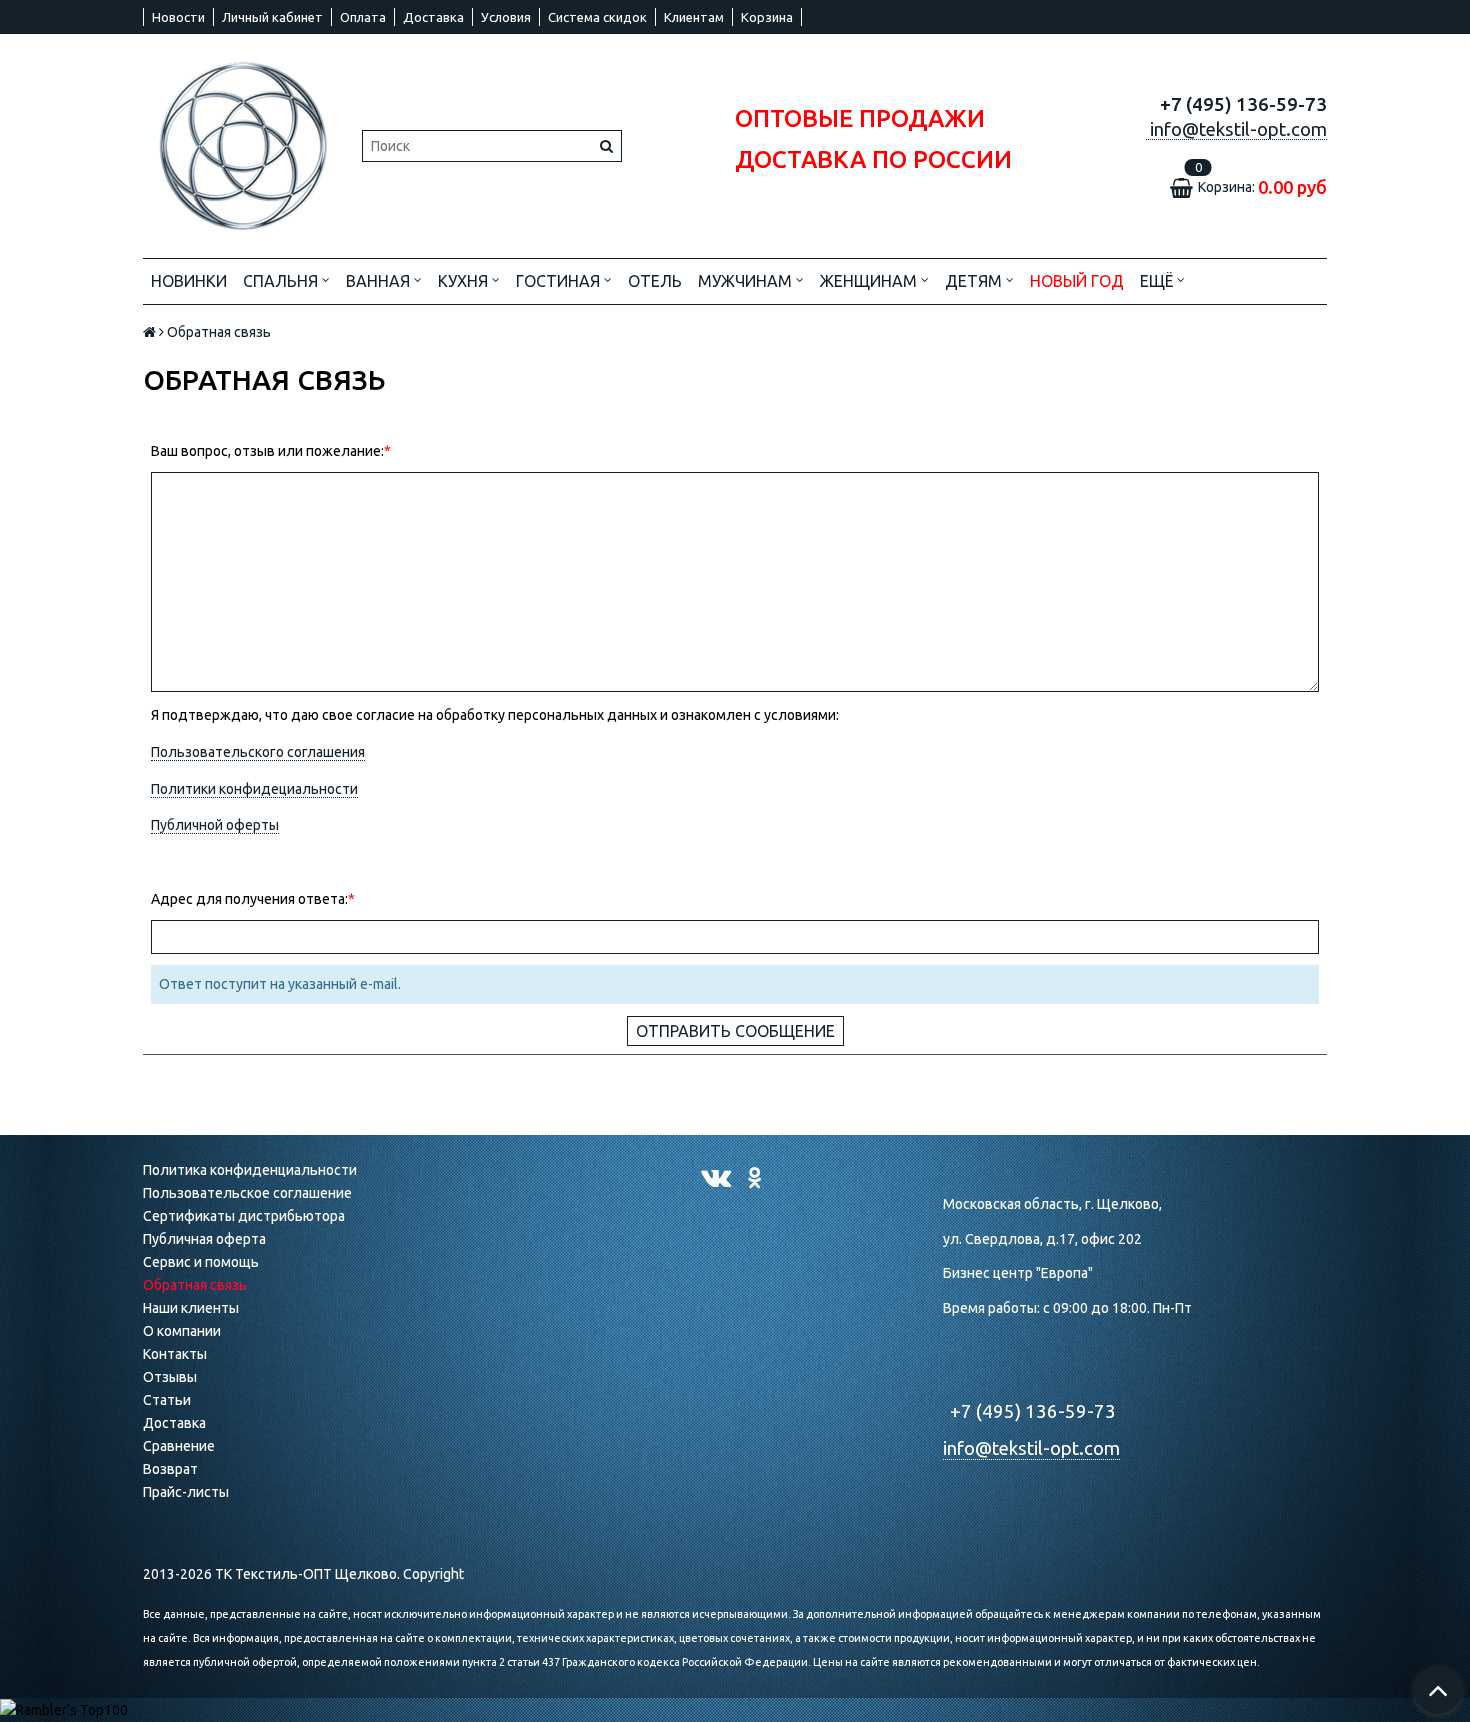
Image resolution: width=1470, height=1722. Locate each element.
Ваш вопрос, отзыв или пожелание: (267, 451)
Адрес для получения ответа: (249, 899)
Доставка (433, 17)
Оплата (363, 17)
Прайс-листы (186, 1492)
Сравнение (179, 1446)
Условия (506, 17)
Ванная (380, 281)
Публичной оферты (215, 825)
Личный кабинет (272, 17)
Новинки (189, 281)
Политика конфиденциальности (250, 1170)
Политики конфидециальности (254, 789)
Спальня (282, 281)
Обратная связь (195, 1285)
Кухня (465, 281)
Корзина (767, 17)
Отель (655, 281)
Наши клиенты (191, 1308)
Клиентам (694, 17)
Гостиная (560, 281)
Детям (975, 281)
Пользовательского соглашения (258, 752)
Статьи (167, 1400)
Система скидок (597, 17)
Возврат (170, 1469)
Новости (178, 17)
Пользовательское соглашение (247, 1193)
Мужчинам (747, 281)
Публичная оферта (204, 1239)
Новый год (1077, 281)
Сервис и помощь (201, 1262)
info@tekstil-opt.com (1031, 1448)
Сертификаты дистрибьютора (244, 1216)
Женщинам (870, 281)
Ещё (1156, 281)
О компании (182, 1331)
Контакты (175, 1354)
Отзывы (170, 1377)
